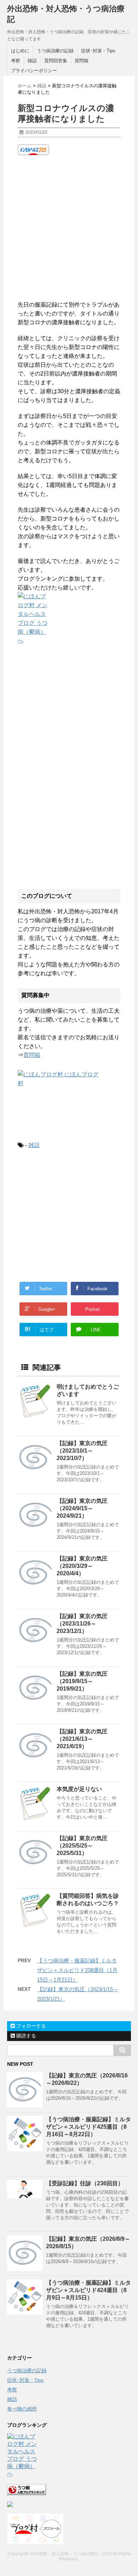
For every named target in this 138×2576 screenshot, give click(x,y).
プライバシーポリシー (34, 71)
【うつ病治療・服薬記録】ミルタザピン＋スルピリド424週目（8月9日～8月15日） (88, 2290)
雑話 (32, 61)
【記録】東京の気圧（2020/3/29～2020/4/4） (82, 1566)
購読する (25, 2036)
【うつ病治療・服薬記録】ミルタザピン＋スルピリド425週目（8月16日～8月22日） (88, 2127)
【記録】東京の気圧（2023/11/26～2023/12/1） (82, 1624)
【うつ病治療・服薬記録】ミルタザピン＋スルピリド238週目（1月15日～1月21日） (77, 1970)
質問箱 (82, 61)
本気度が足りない (79, 1789)
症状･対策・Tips (98, 51)
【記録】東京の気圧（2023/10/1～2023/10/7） (82, 1451)
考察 (16, 61)
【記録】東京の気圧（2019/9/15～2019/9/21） (82, 1681)
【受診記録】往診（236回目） (85, 2183)
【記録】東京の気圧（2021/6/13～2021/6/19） (82, 1739)
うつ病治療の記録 (55, 51)
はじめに (20, 51)
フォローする (30, 2026)
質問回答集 (56, 61)
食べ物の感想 (22, 2409)
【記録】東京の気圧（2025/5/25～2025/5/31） (82, 1846)
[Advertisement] (69, 228)
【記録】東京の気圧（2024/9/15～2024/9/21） (82, 1508)
